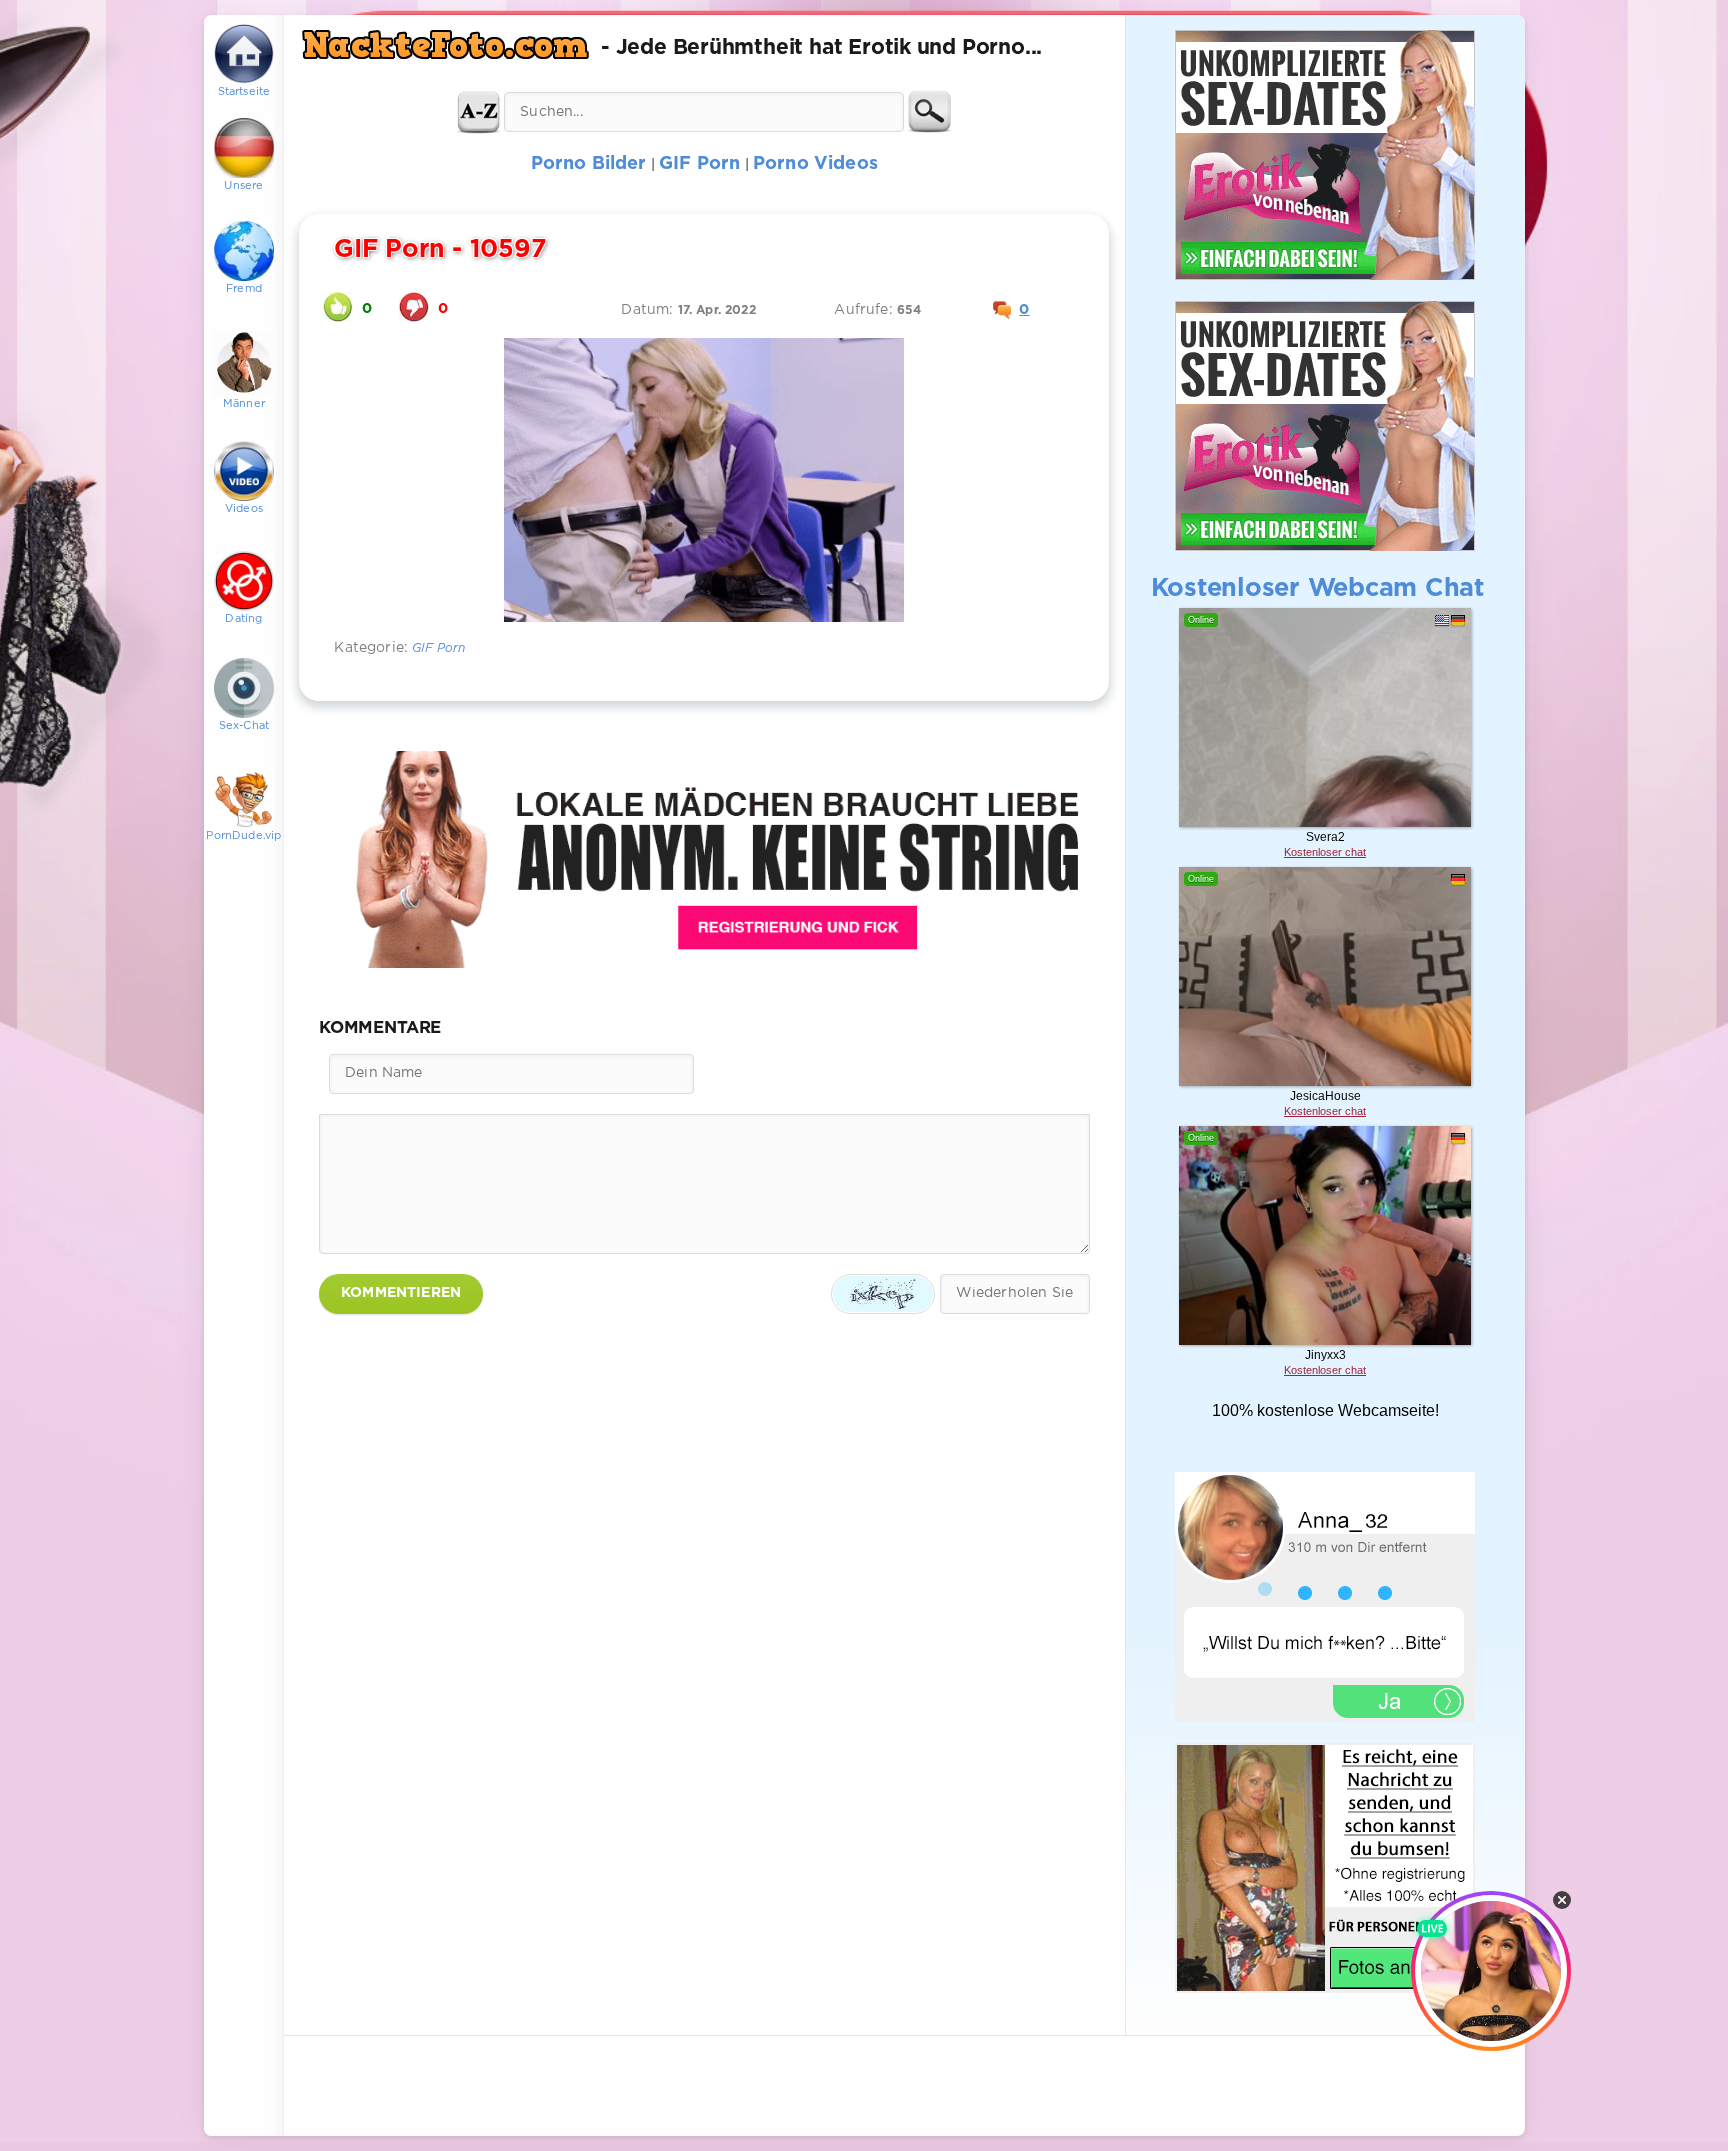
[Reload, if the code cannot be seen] (883, 1294)
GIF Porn (438, 648)
